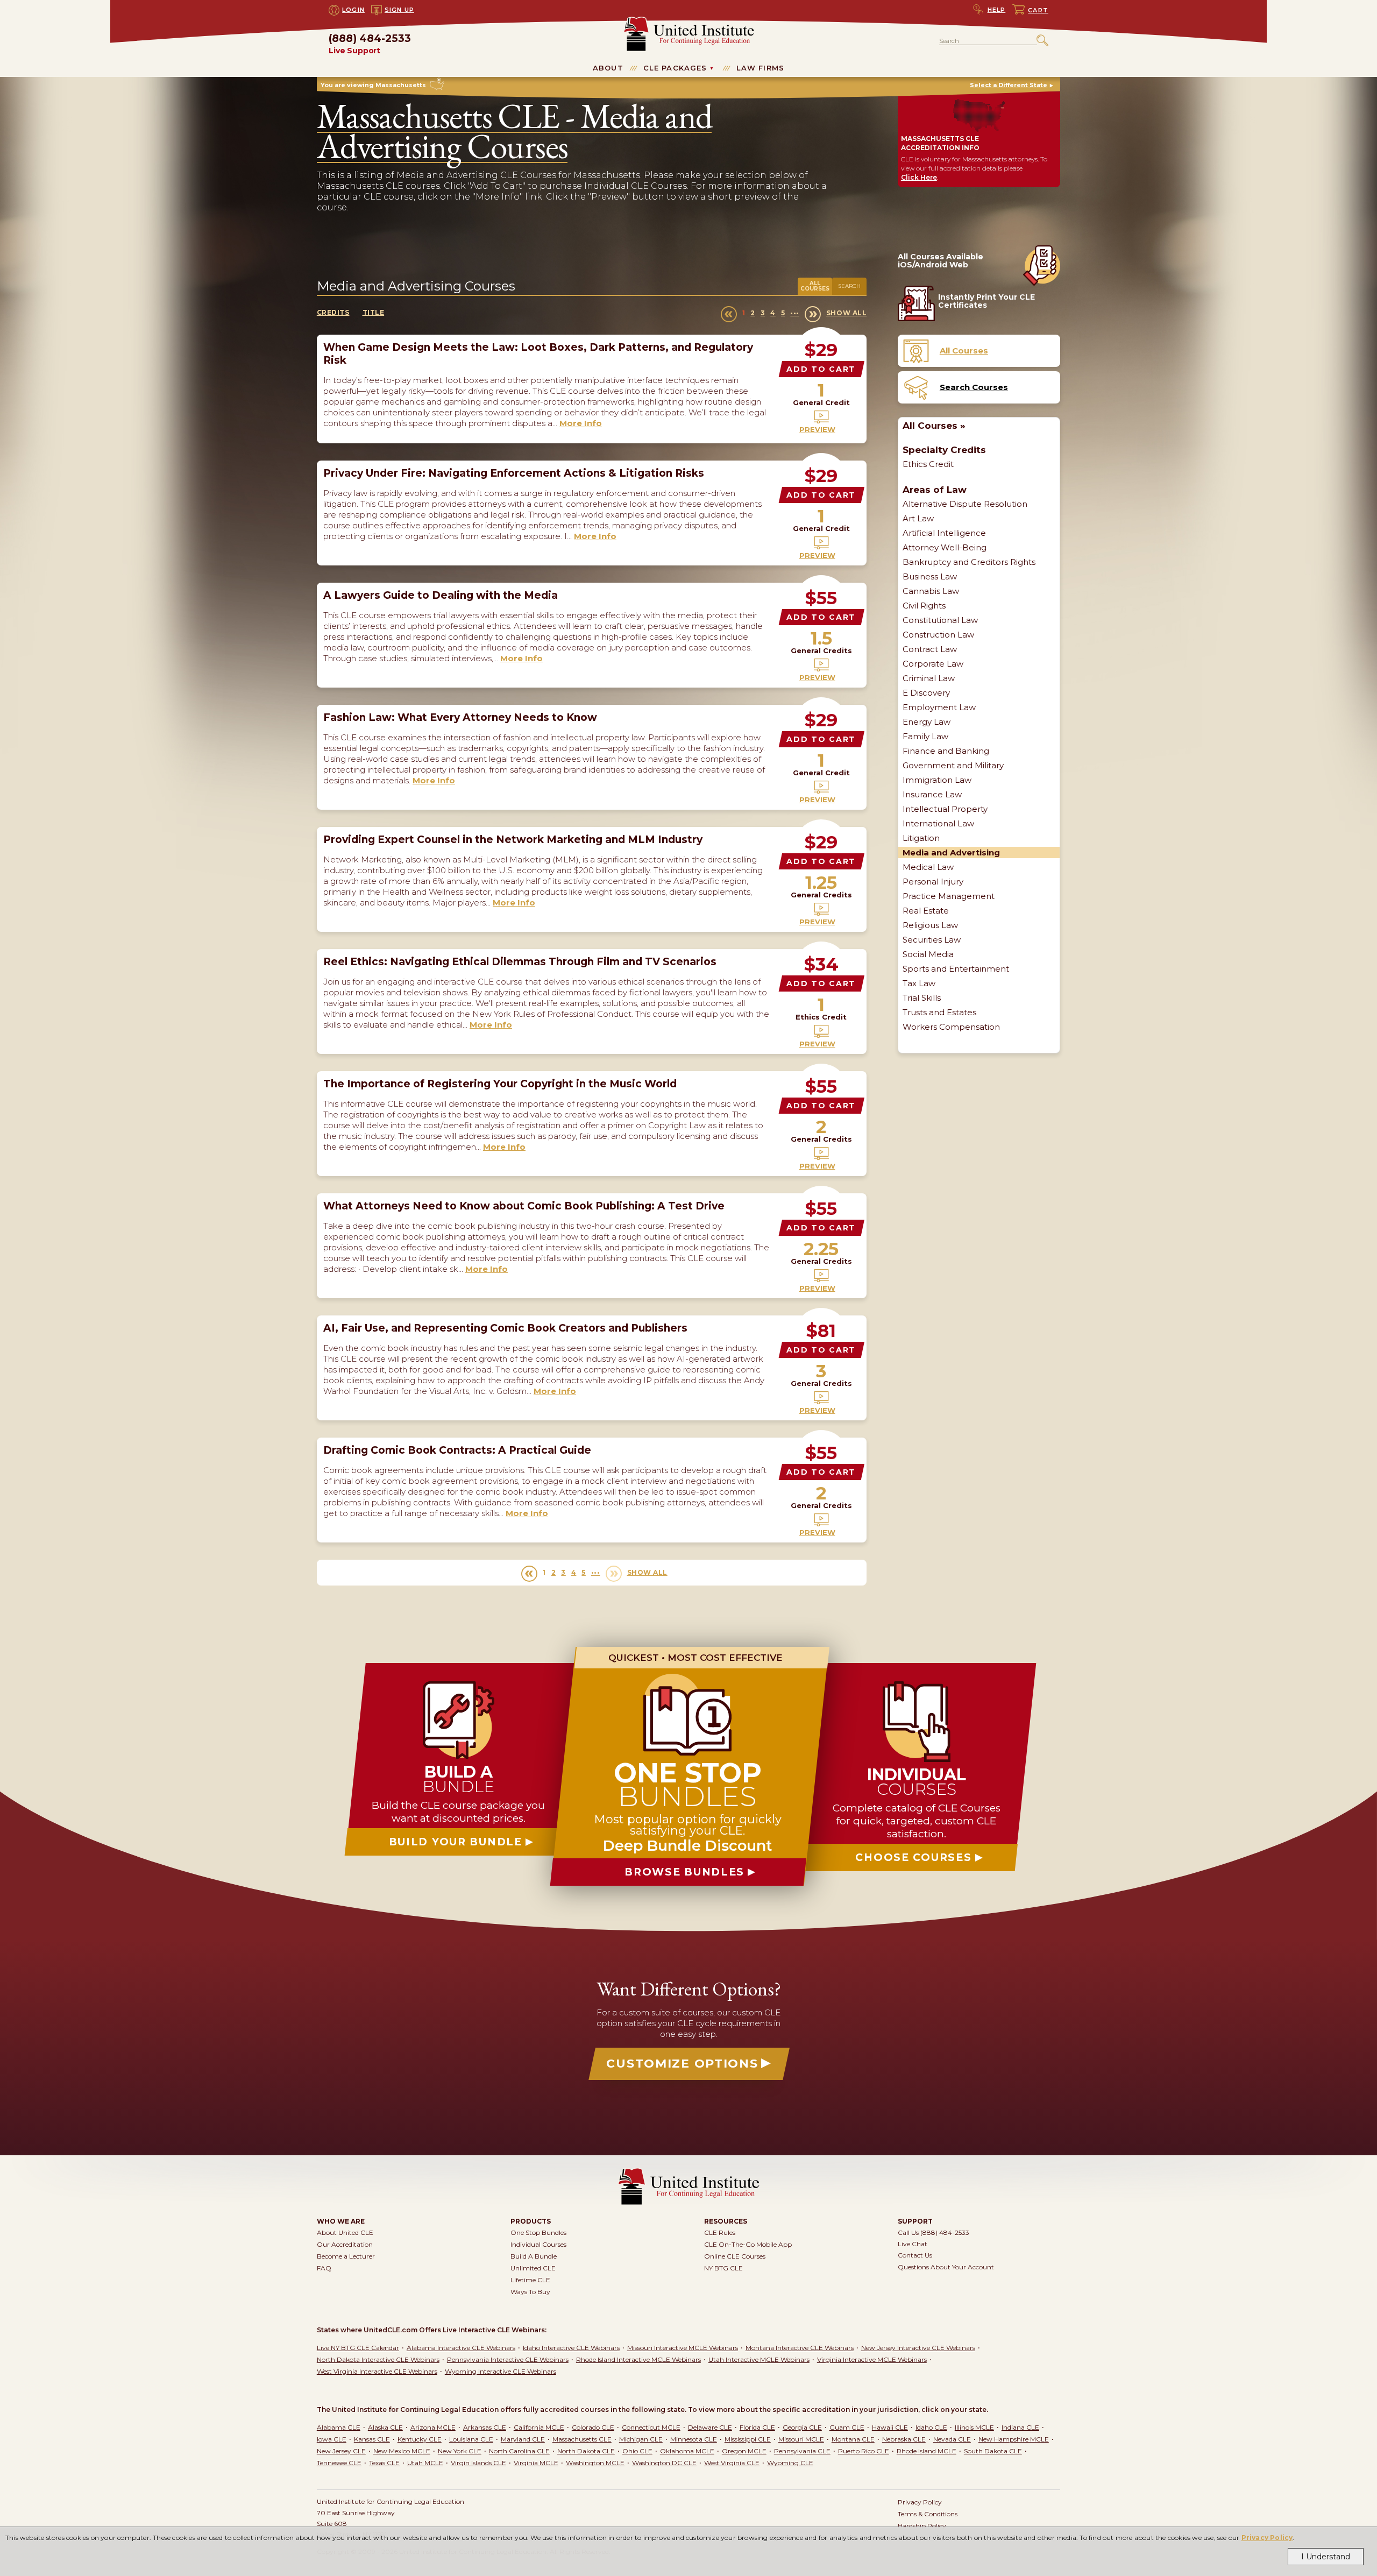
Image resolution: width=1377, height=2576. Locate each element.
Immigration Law (937, 780)
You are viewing (373, 85)
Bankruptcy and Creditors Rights (969, 562)
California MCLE (539, 2427)
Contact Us (915, 2255)
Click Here (919, 177)
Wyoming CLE (790, 2463)
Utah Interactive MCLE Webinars (759, 2359)
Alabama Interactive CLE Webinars (461, 2348)
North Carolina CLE (519, 2451)
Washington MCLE (595, 2463)
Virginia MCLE (536, 2463)
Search (849, 286)
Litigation (921, 838)
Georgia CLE (802, 2427)
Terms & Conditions (928, 2514)
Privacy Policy (1267, 2538)
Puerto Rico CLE (864, 2451)
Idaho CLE (931, 2427)
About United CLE (345, 2232)
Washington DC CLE (664, 2463)
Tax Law (919, 983)
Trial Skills (922, 998)
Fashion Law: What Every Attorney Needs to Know (460, 717)
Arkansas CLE (485, 2427)
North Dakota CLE (586, 2451)
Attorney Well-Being (945, 547)
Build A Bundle (534, 2256)
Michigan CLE (641, 2439)
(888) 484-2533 (370, 44)
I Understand (1326, 2557)
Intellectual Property (945, 809)
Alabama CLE (339, 2427)
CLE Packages (675, 68)
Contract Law (930, 649)
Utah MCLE (425, 2463)
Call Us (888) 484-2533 (934, 2232)
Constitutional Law (940, 620)
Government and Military (953, 765)
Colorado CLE (593, 2427)
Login (353, 10)
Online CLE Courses (735, 2256)
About (608, 68)
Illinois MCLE (974, 2427)
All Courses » (934, 426)
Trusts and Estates (939, 1012)
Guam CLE (847, 2427)
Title (374, 312)
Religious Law (930, 925)
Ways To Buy (530, 2292)
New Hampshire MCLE (1014, 2439)
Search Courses (974, 387)
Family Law (925, 736)
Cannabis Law (931, 591)
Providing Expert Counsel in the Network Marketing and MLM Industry (513, 840)
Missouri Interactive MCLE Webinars (683, 2348)
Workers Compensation (951, 1027)
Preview (817, 429)
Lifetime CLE (530, 2280)
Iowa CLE (332, 2439)
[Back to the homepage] (689, 21)
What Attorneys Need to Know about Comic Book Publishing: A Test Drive (524, 1206)
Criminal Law (929, 678)
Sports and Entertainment (956, 969)
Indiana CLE (1020, 2427)
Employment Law (939, 707)
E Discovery (926, 693)
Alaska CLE (385, 2427)
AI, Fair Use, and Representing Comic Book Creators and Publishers (505, 1328)
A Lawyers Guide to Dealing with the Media (441, 595)
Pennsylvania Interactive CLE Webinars (508, 2359)
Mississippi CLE (748, 2439)
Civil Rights (924, 606)
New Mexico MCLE (402, 2451)
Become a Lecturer (346, 2256)
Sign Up (399, 10)
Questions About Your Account (946, 2267)
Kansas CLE (372, 2439)
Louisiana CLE (471, 2439)
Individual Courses (538, 2244)
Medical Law (928, 867)
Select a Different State (1009, 85)
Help (997, 10)
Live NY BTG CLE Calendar (358, 2348)
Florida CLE (757, 2427)
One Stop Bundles (538, 2232)
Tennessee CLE (339, 2463)
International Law (938, 823)
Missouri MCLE (801, 2439)
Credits (333, 312)
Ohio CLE (637, 2451)
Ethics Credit (928, 464)
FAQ (324, 2268)
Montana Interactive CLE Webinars (800, 2348)
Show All (846, 313)
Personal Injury (933, 882)
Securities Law (932, 940)
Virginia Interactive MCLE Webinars (872, 2359)
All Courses (815, 286)
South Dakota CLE (993, 2451)
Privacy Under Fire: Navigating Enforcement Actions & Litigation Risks (514, 473)
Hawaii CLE (890, 2427)
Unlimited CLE (533, 2268)
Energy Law (927, 722)
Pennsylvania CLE (802, 2451)
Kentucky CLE (420, 2439)
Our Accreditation (345, 2244)
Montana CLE (853, 2439)
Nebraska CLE (904, 2439)
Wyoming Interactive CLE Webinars (501, 2371)
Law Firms (760, 68)
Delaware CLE (710, 2427)
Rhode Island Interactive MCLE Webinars (638, 2359)
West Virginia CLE (732, 2463)
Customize (682, 2064)
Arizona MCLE (433, 2427)
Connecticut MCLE (651, 2427)
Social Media (928, 954)
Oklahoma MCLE (687, 2451)
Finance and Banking (946, 751)
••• (795, 313)
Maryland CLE (523, 2439)
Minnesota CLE (694, 2439)
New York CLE (460, 2451)
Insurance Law (932, 794)
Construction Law (938, 635)
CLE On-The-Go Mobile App (748, 2244)
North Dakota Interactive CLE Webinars (378, 2359)
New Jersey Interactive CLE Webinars (918, 2348)
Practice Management (949, 896)
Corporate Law (933, 664)
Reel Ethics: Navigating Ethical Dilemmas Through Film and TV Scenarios (520, 962)
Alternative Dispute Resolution (965, 504)
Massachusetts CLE (582, 2439)
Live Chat (913, 2244)
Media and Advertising (951, 852)
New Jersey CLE (341, 2451)
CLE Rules (720, 2232)
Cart (1038, 10)
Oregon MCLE (744, 2451)
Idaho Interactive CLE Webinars (571, 2348)
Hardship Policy (922, 2526)
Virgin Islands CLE (478, 2463)
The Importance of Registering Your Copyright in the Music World (500, 1084)
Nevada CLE (952, 2439)
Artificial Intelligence (944, 533)
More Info (581, 423)
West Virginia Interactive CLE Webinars (377, 2371)
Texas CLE (384, 2463)
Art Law (918, 518)
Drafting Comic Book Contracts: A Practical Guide (457, 1450)
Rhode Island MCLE (927, 2451)
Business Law (930, 576)
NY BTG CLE (723, 2268)
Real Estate (926, 911)
